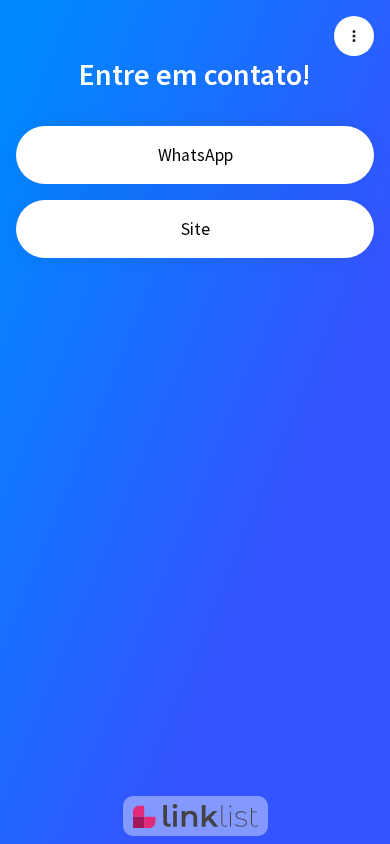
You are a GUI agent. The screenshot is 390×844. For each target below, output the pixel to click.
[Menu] (354, 36)
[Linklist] (195, 816)
